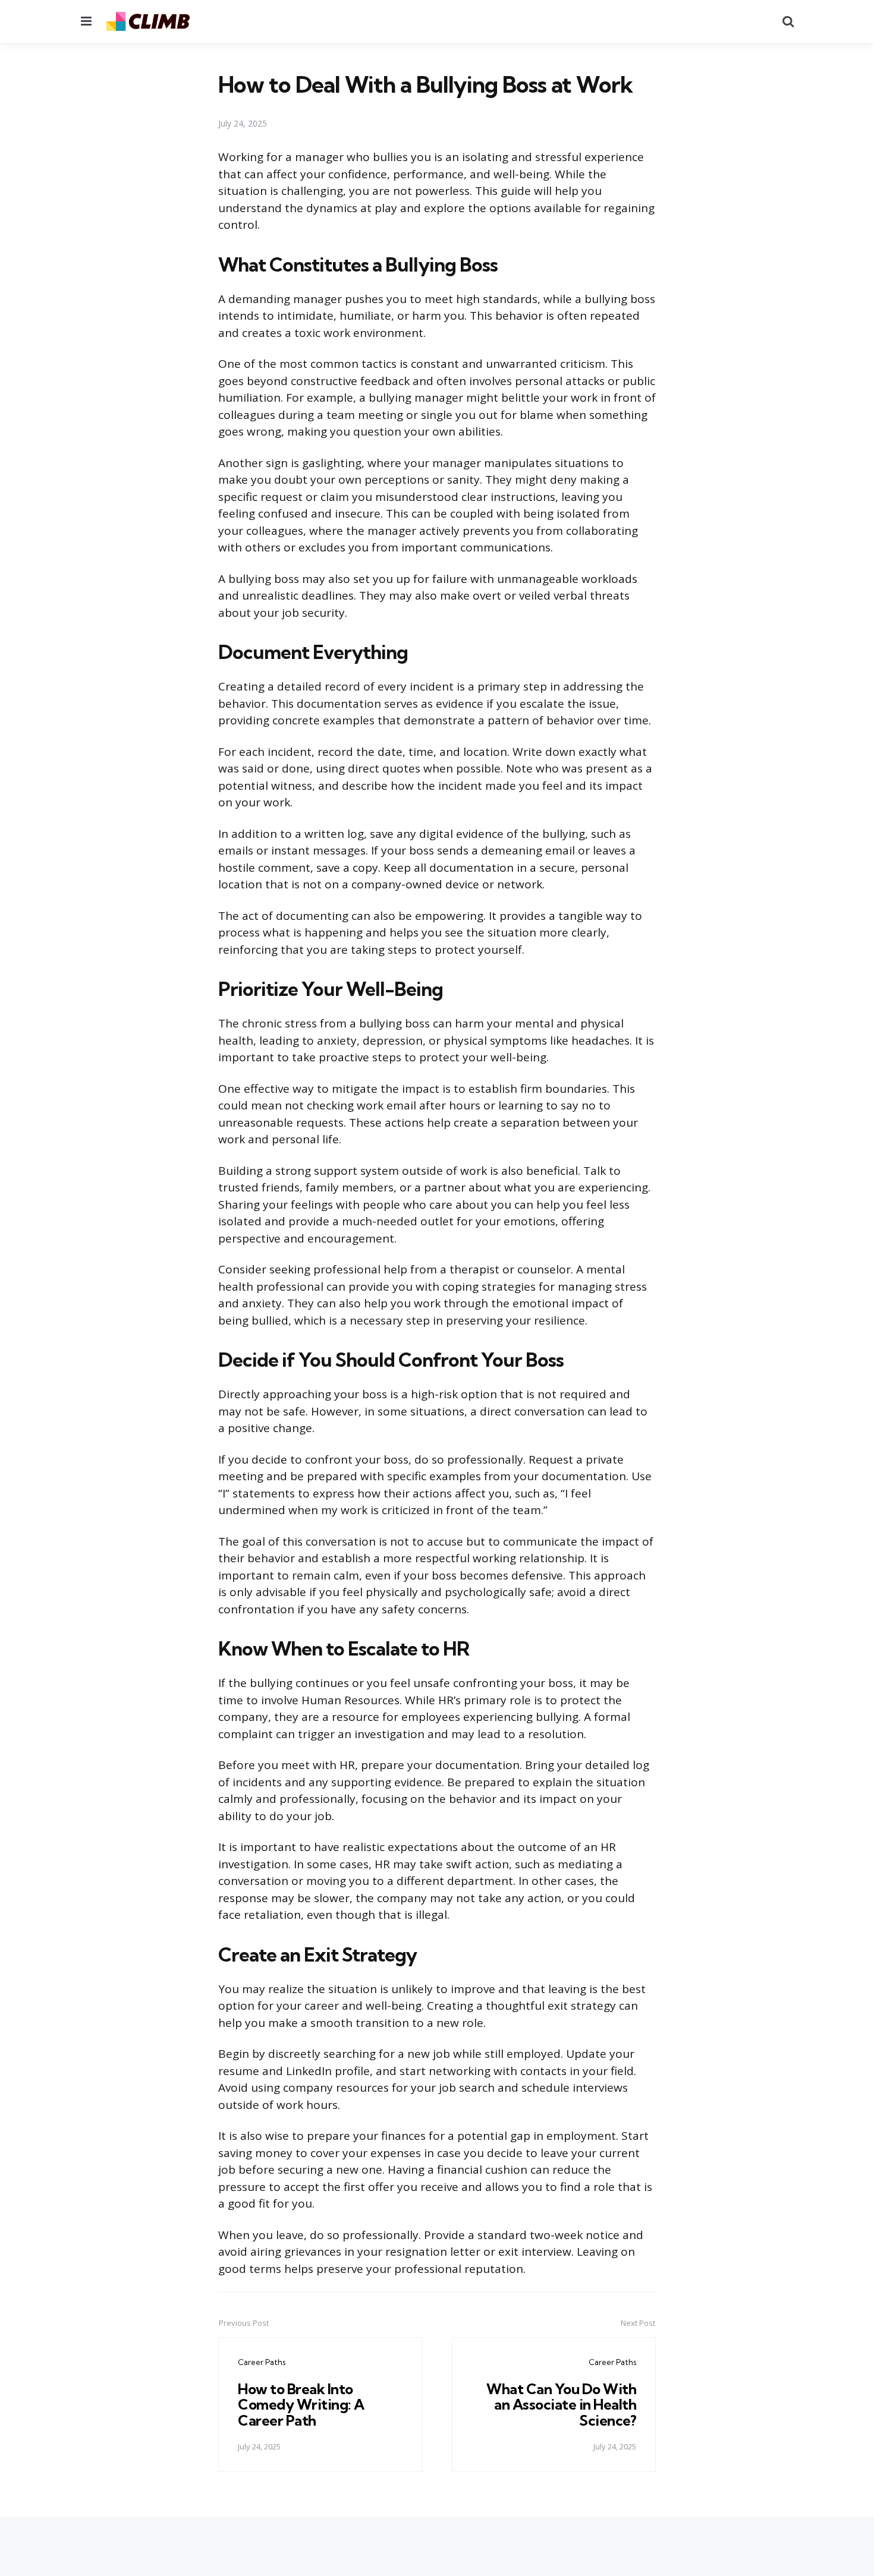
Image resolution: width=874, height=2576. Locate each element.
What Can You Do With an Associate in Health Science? (561, 2405)
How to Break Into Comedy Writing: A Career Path (301, 2405)
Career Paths (262, 2362)
